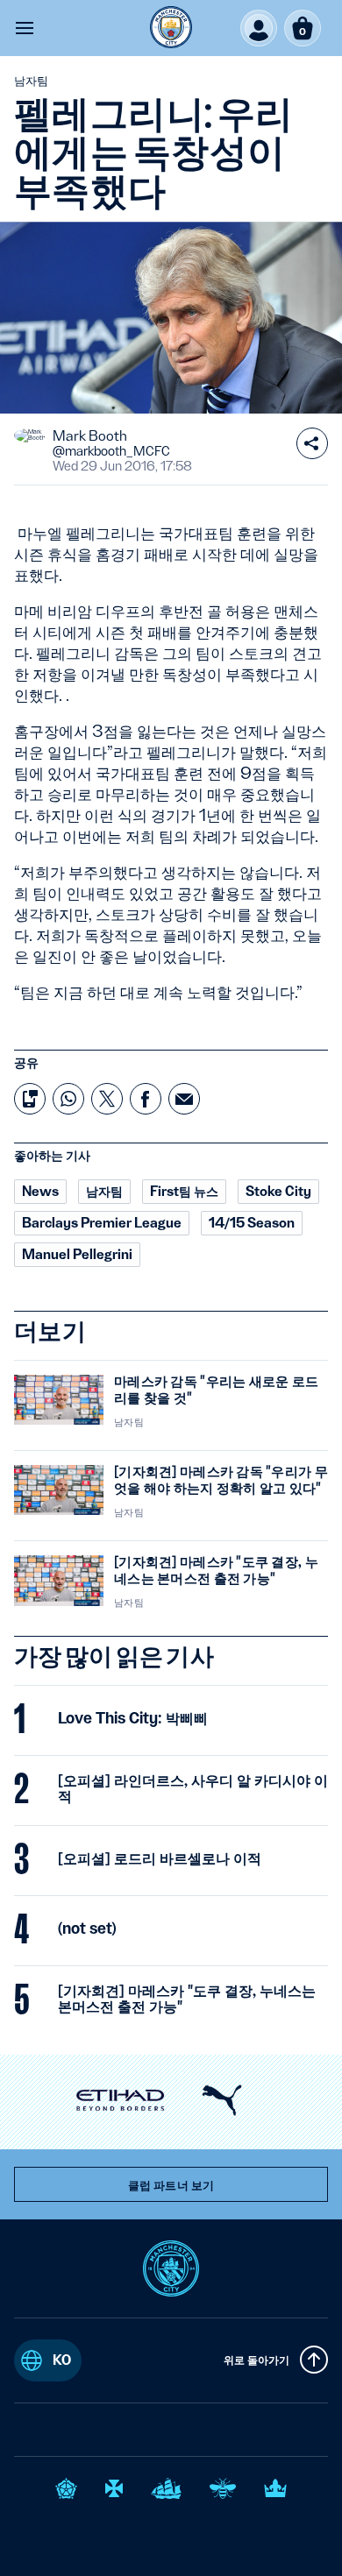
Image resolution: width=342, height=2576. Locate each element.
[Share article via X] (107, 1099)
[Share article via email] (184, 1099)
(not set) (87, 1928)
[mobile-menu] (25, 28)
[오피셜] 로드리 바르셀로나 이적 (160, 1858)
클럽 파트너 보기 (171, 2185)
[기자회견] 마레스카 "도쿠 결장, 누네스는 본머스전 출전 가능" (187, 1999)
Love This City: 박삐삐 (133, 1718)
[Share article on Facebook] (146, 1099)
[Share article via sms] (30, 1099)
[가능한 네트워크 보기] (312, 443)
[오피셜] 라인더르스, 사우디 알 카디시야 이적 (193, 1788)
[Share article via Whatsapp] (68, 1099)
